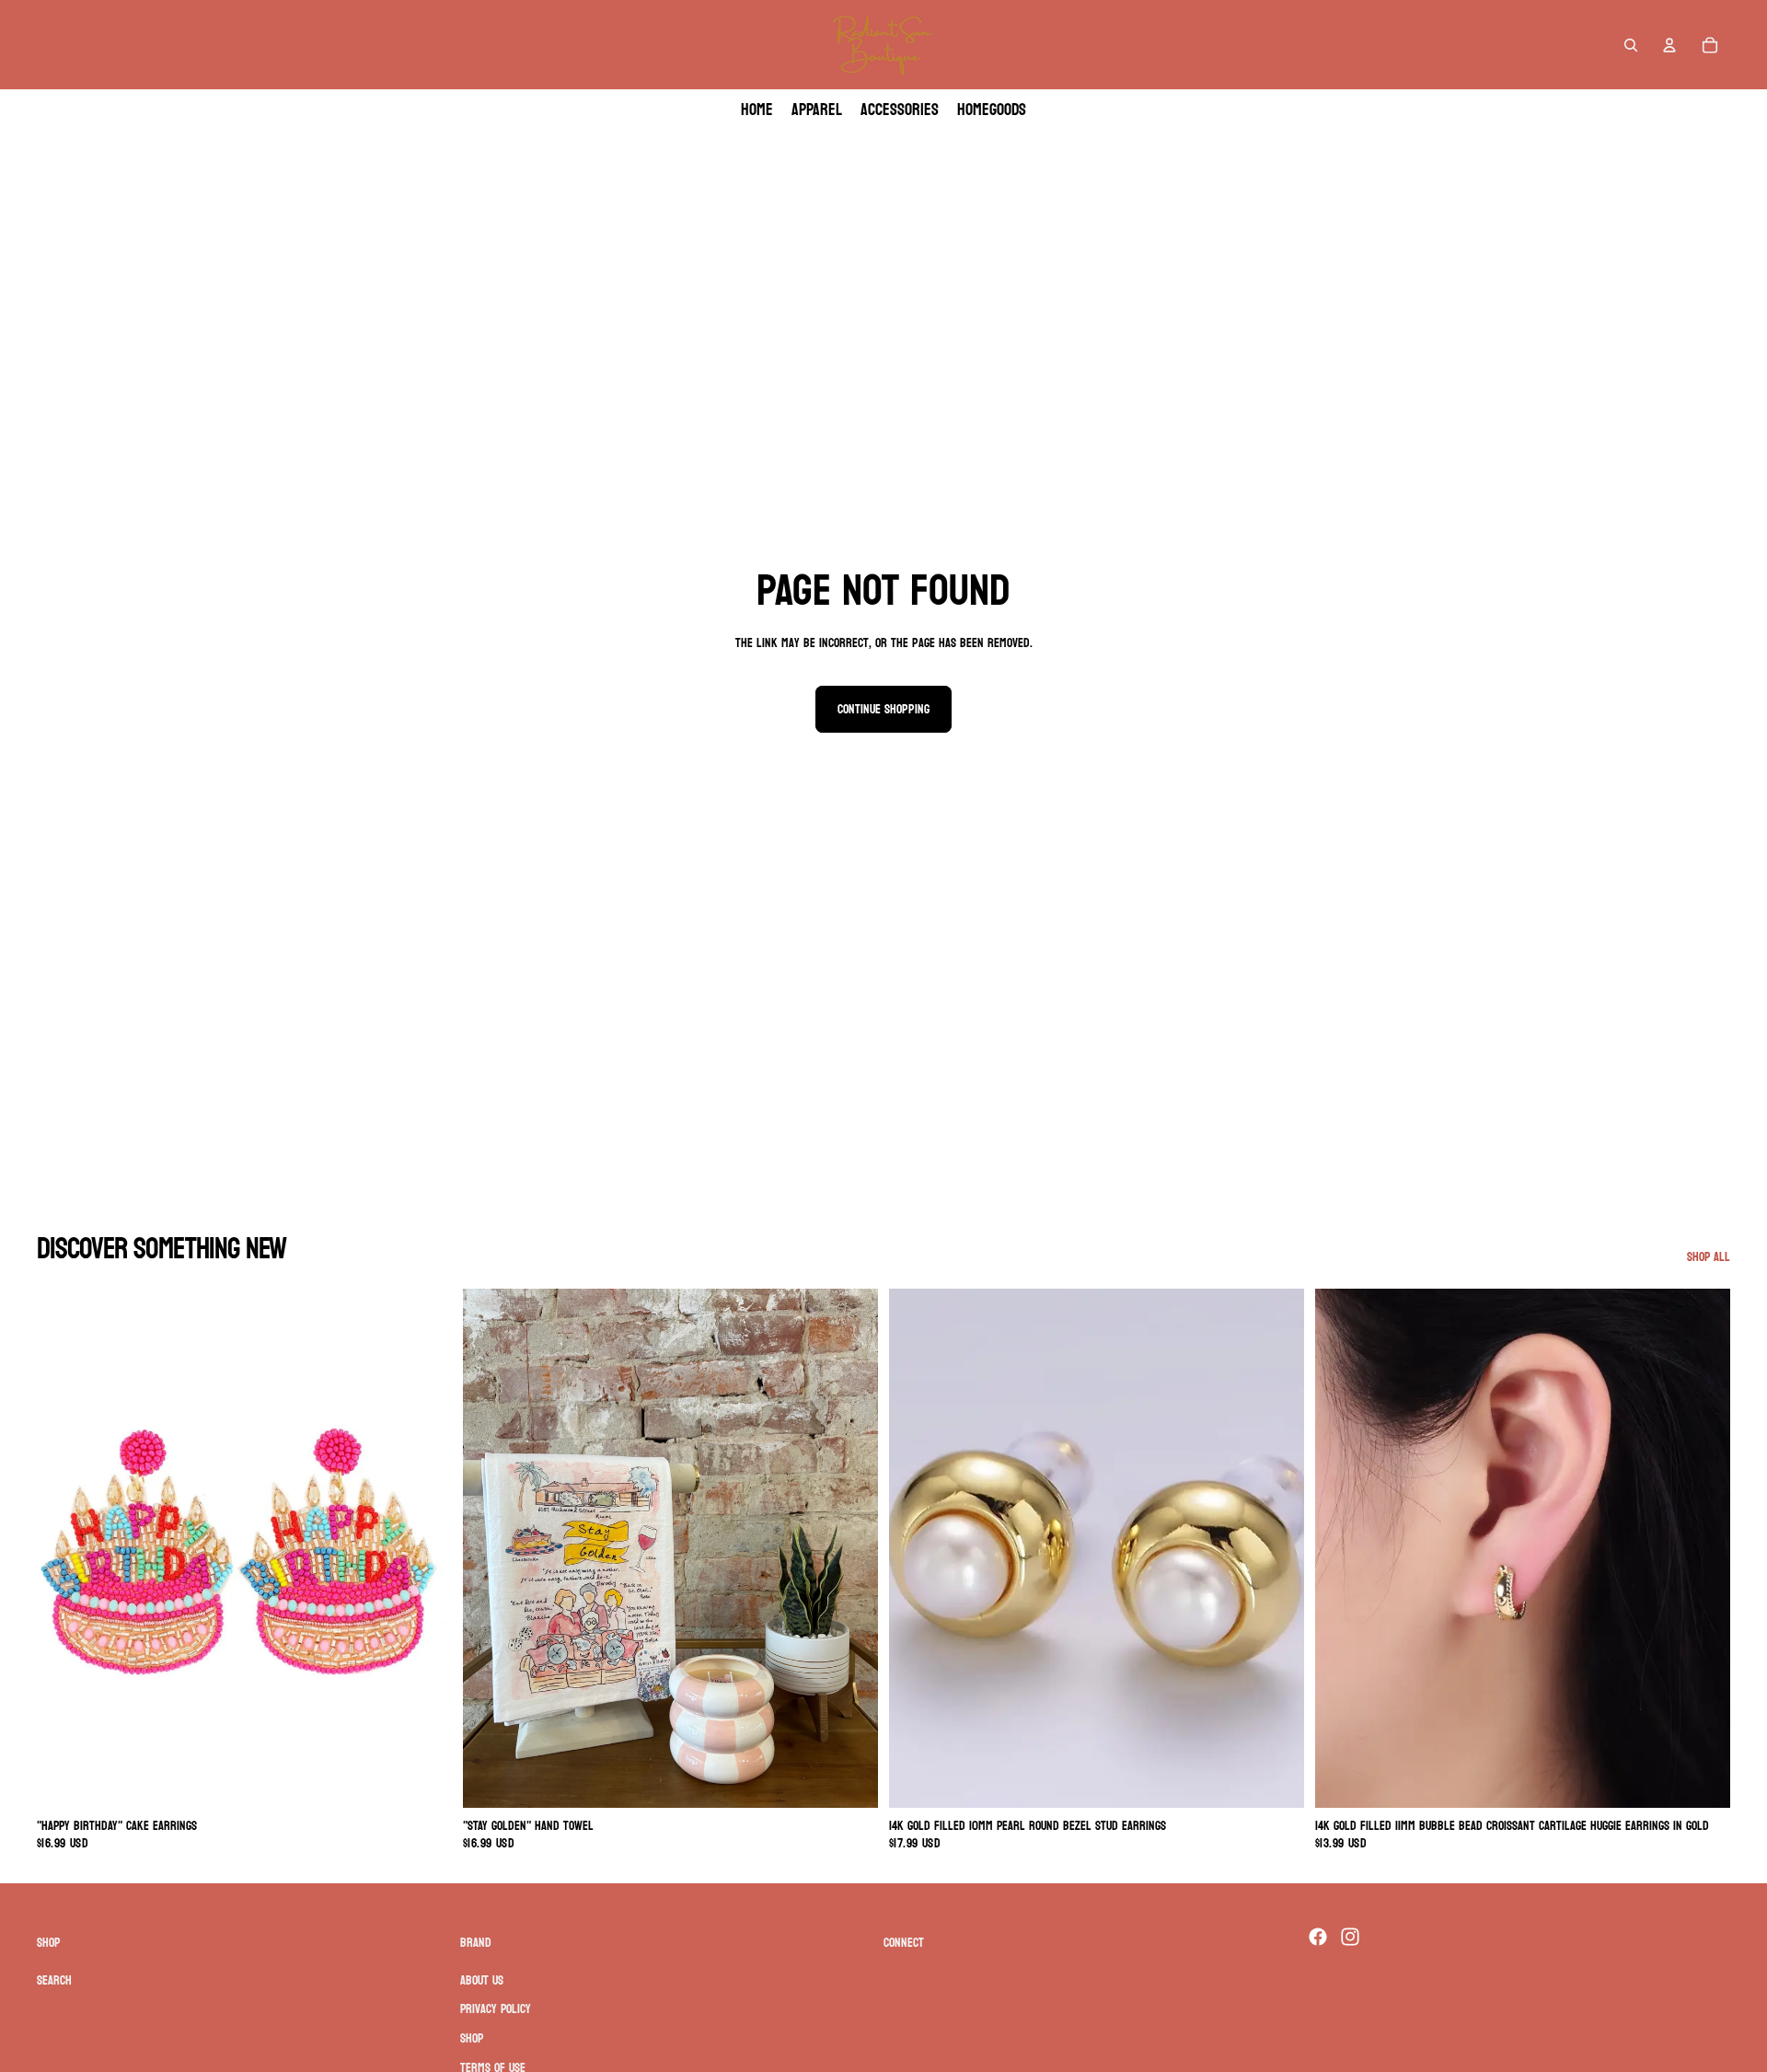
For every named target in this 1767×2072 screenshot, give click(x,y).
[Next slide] (424, 1548)
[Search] (1631, 45)
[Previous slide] (64, 1548)
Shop (472, 2038)
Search (54, 1980)
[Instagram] (1350, 1937)
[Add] (423, 1779)
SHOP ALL (1709, 1257)
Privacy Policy (496, 2010)
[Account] (1669, 45)
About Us (482, 1980)
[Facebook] (1318, 1937)
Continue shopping (883, 709)
